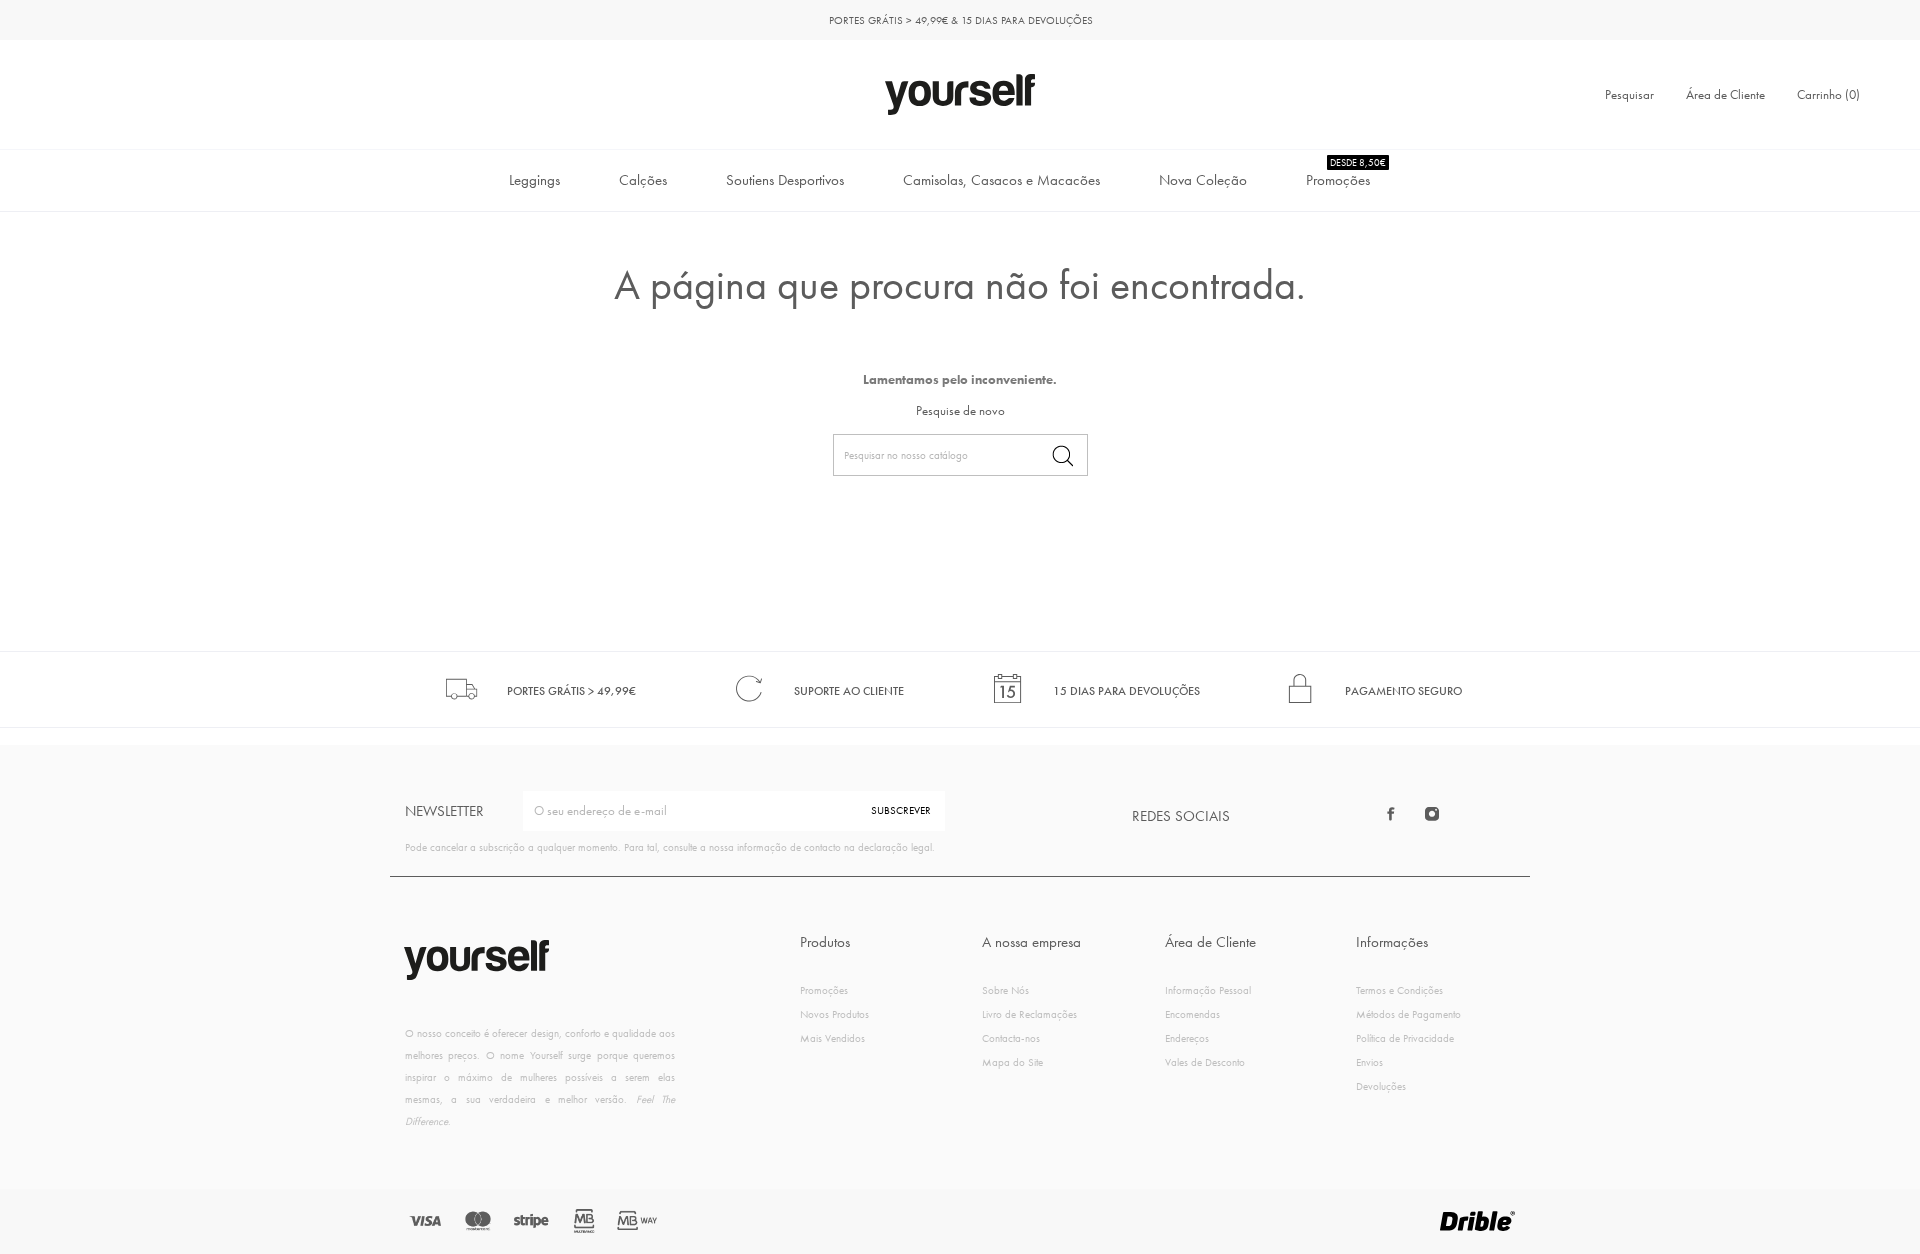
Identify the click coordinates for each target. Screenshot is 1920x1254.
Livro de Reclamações (1029, 1014)
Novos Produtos (834, 1014)
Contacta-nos (1011, 1038)
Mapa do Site (1012, 1062)
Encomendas (1192, 1014)
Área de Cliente (1725, 94)
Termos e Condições (1399, 990)
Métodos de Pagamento (1408, 1014)
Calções (643, 180)
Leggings (534, 180)
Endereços (1187, 1038)
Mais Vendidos (832, 1038)
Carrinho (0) (1828, 94)
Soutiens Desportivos (785, 180)
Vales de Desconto (1205, 1062)
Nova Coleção (1203, 180)
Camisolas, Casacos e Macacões (1001, 180)
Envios (1369, 1062)
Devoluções (1381, 1086)
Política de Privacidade (1405, 1038)
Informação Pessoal (1208, 990)
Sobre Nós (1005, 990)
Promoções (1346, 173)
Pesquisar (1629, 94)
